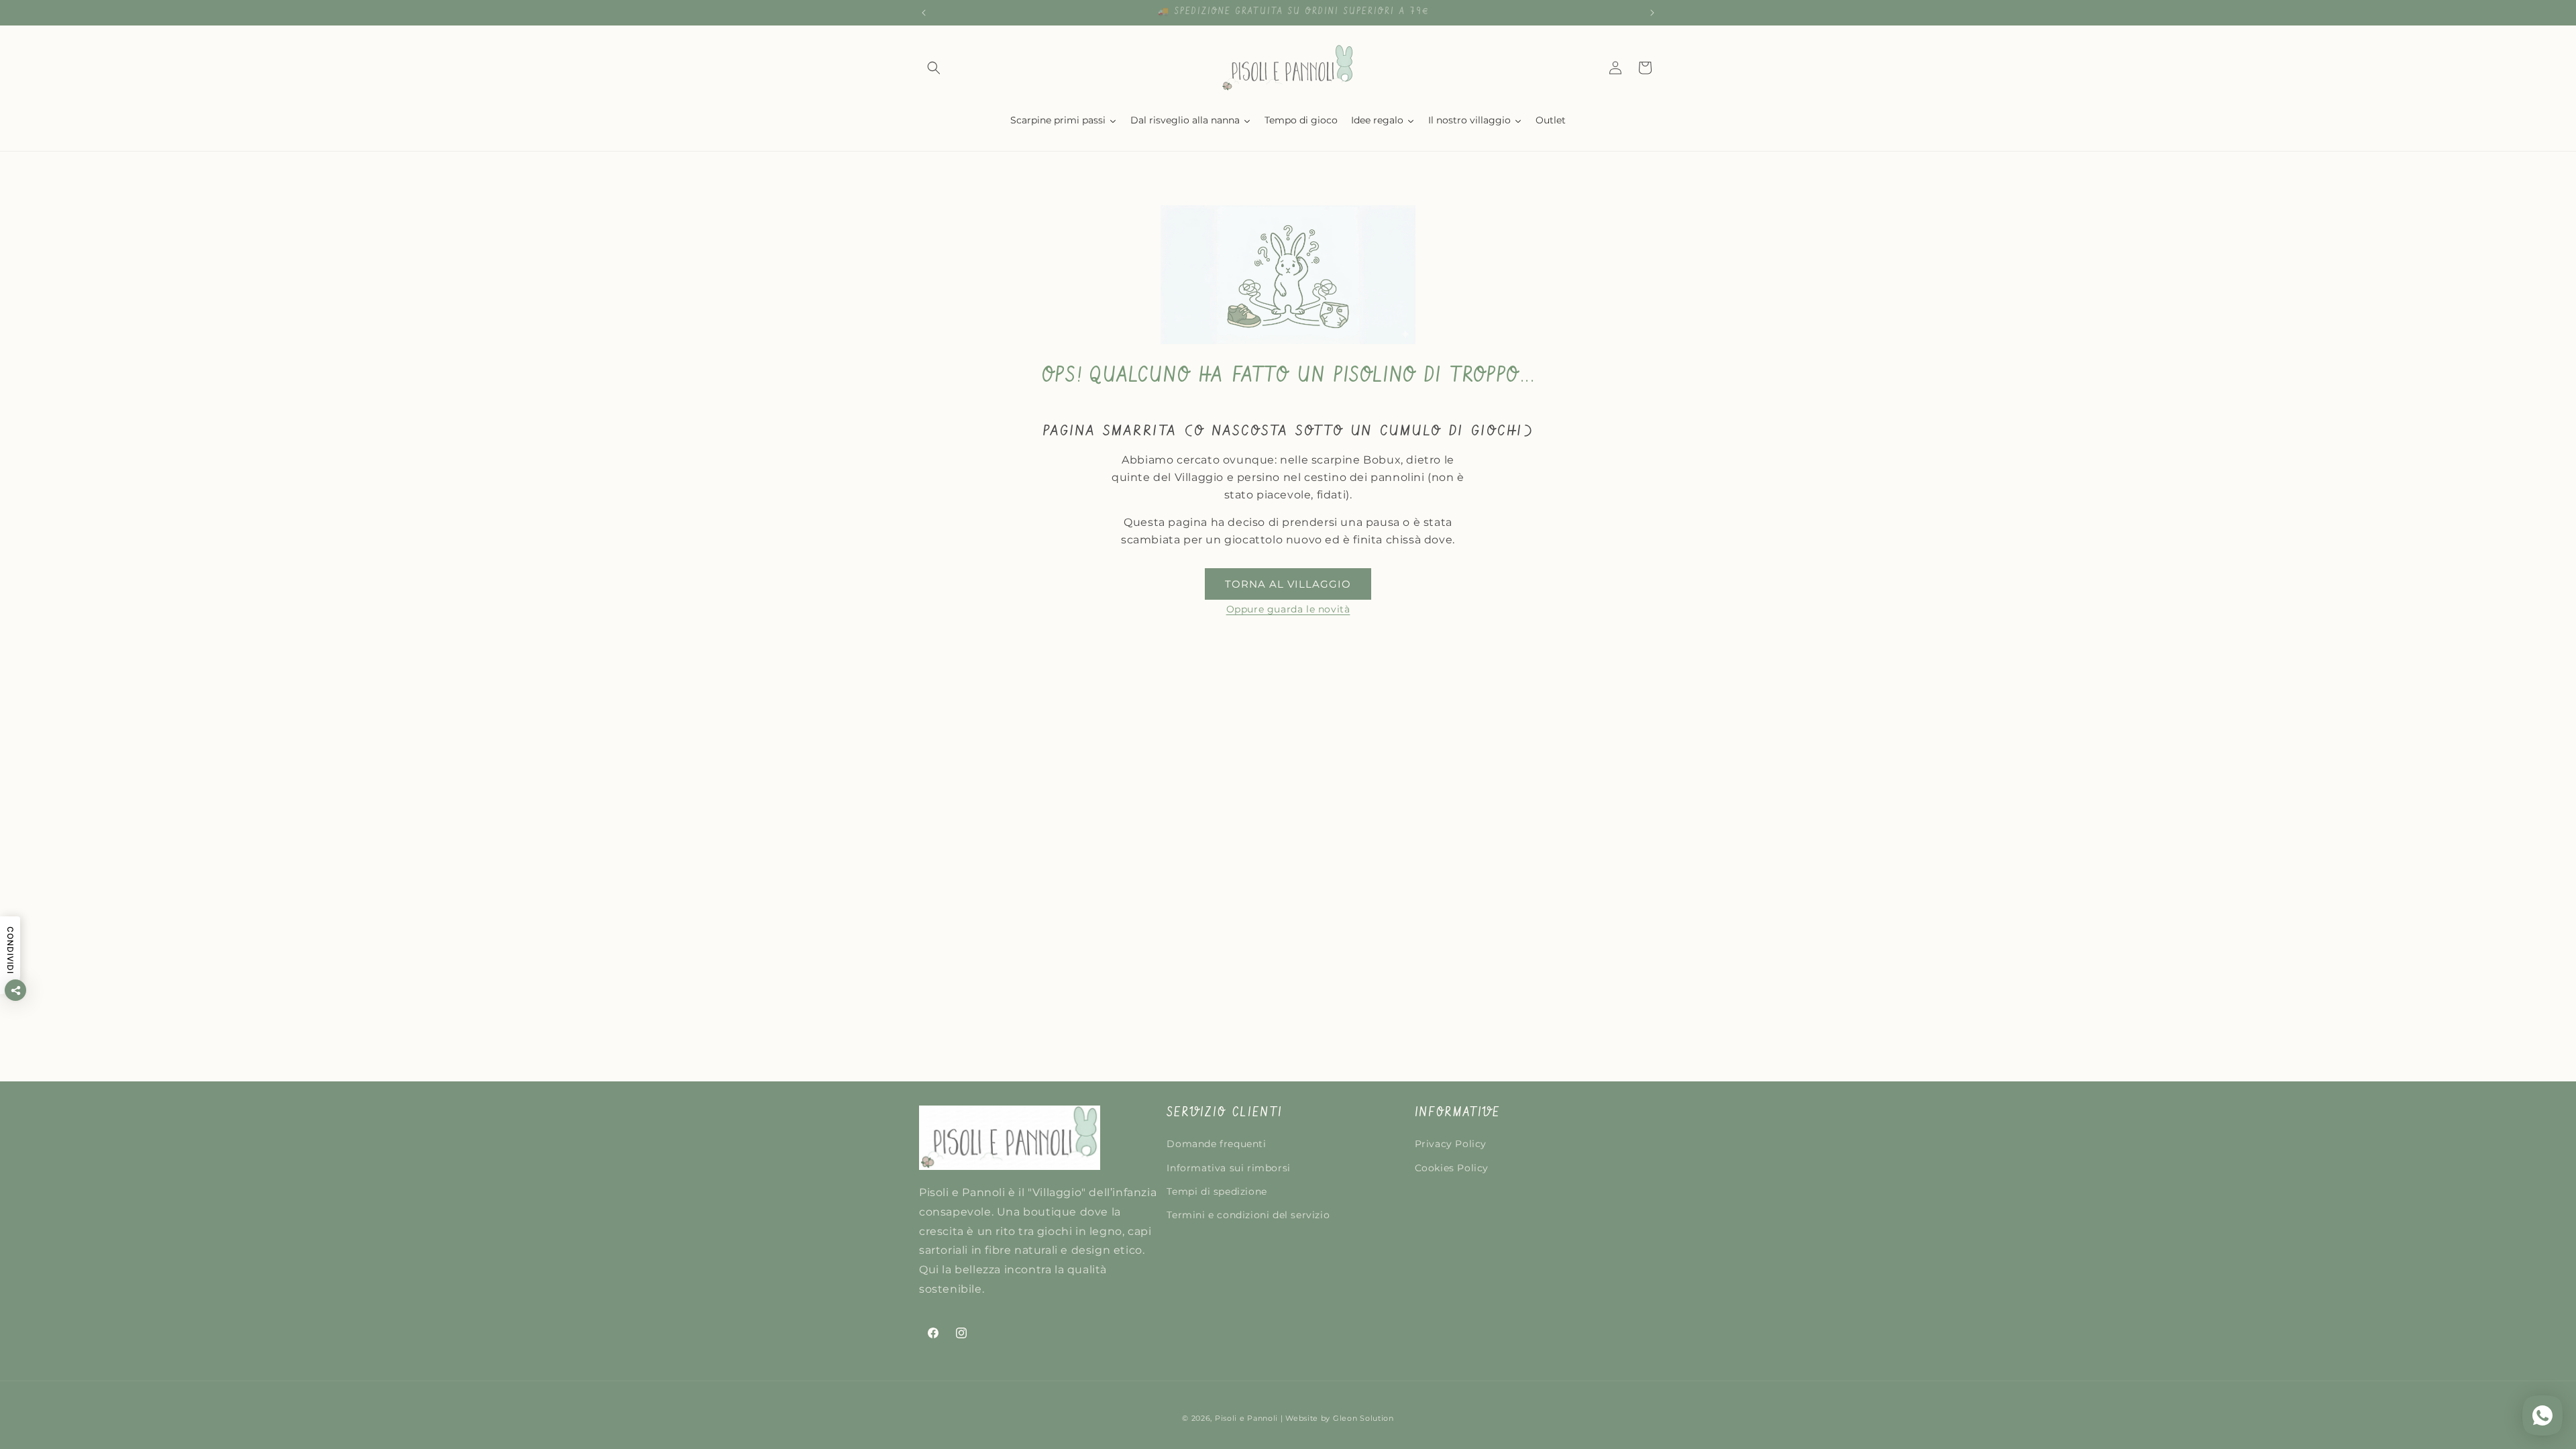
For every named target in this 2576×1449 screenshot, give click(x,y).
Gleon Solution (1363, 1418)
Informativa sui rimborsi (1228, 1168)
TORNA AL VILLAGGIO (1288, 584)
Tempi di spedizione (1217, 1191)
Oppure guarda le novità (1288, 609)
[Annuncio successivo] (1652, 13)
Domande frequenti (1216, 1144)
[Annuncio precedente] (924, 13)
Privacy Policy (1451, 1144)
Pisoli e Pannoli (1246, 1418)
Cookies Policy (1452, 1168)
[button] (934, 68)
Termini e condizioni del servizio (1248, 1215)
